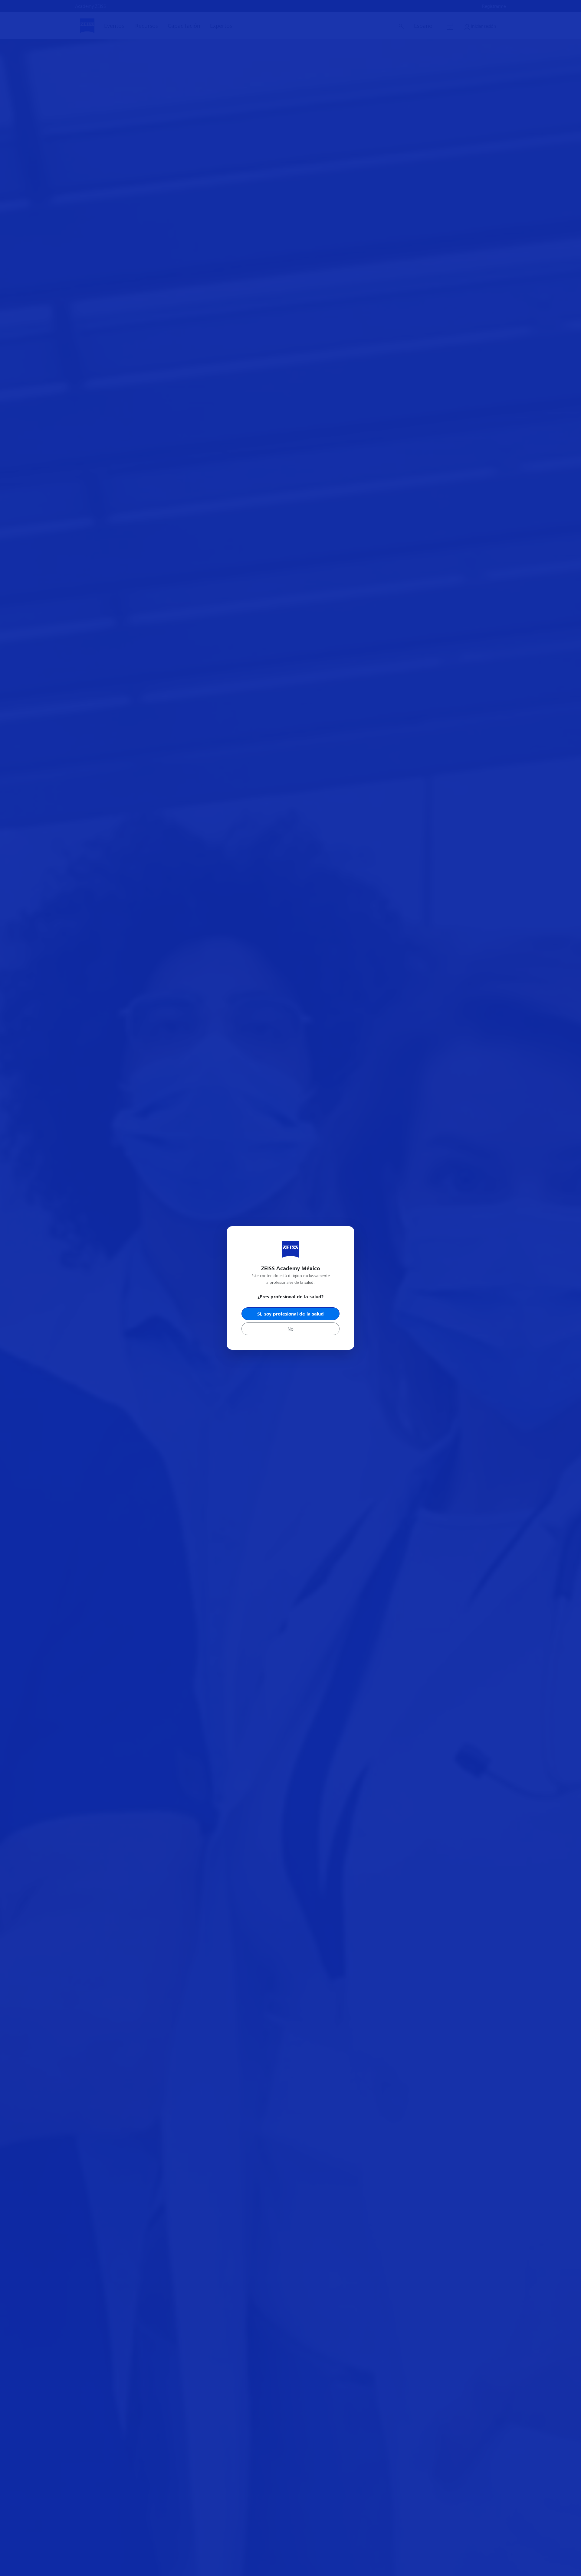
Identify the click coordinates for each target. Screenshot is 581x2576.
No (290, 1329)
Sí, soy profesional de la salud (290, 1314)
